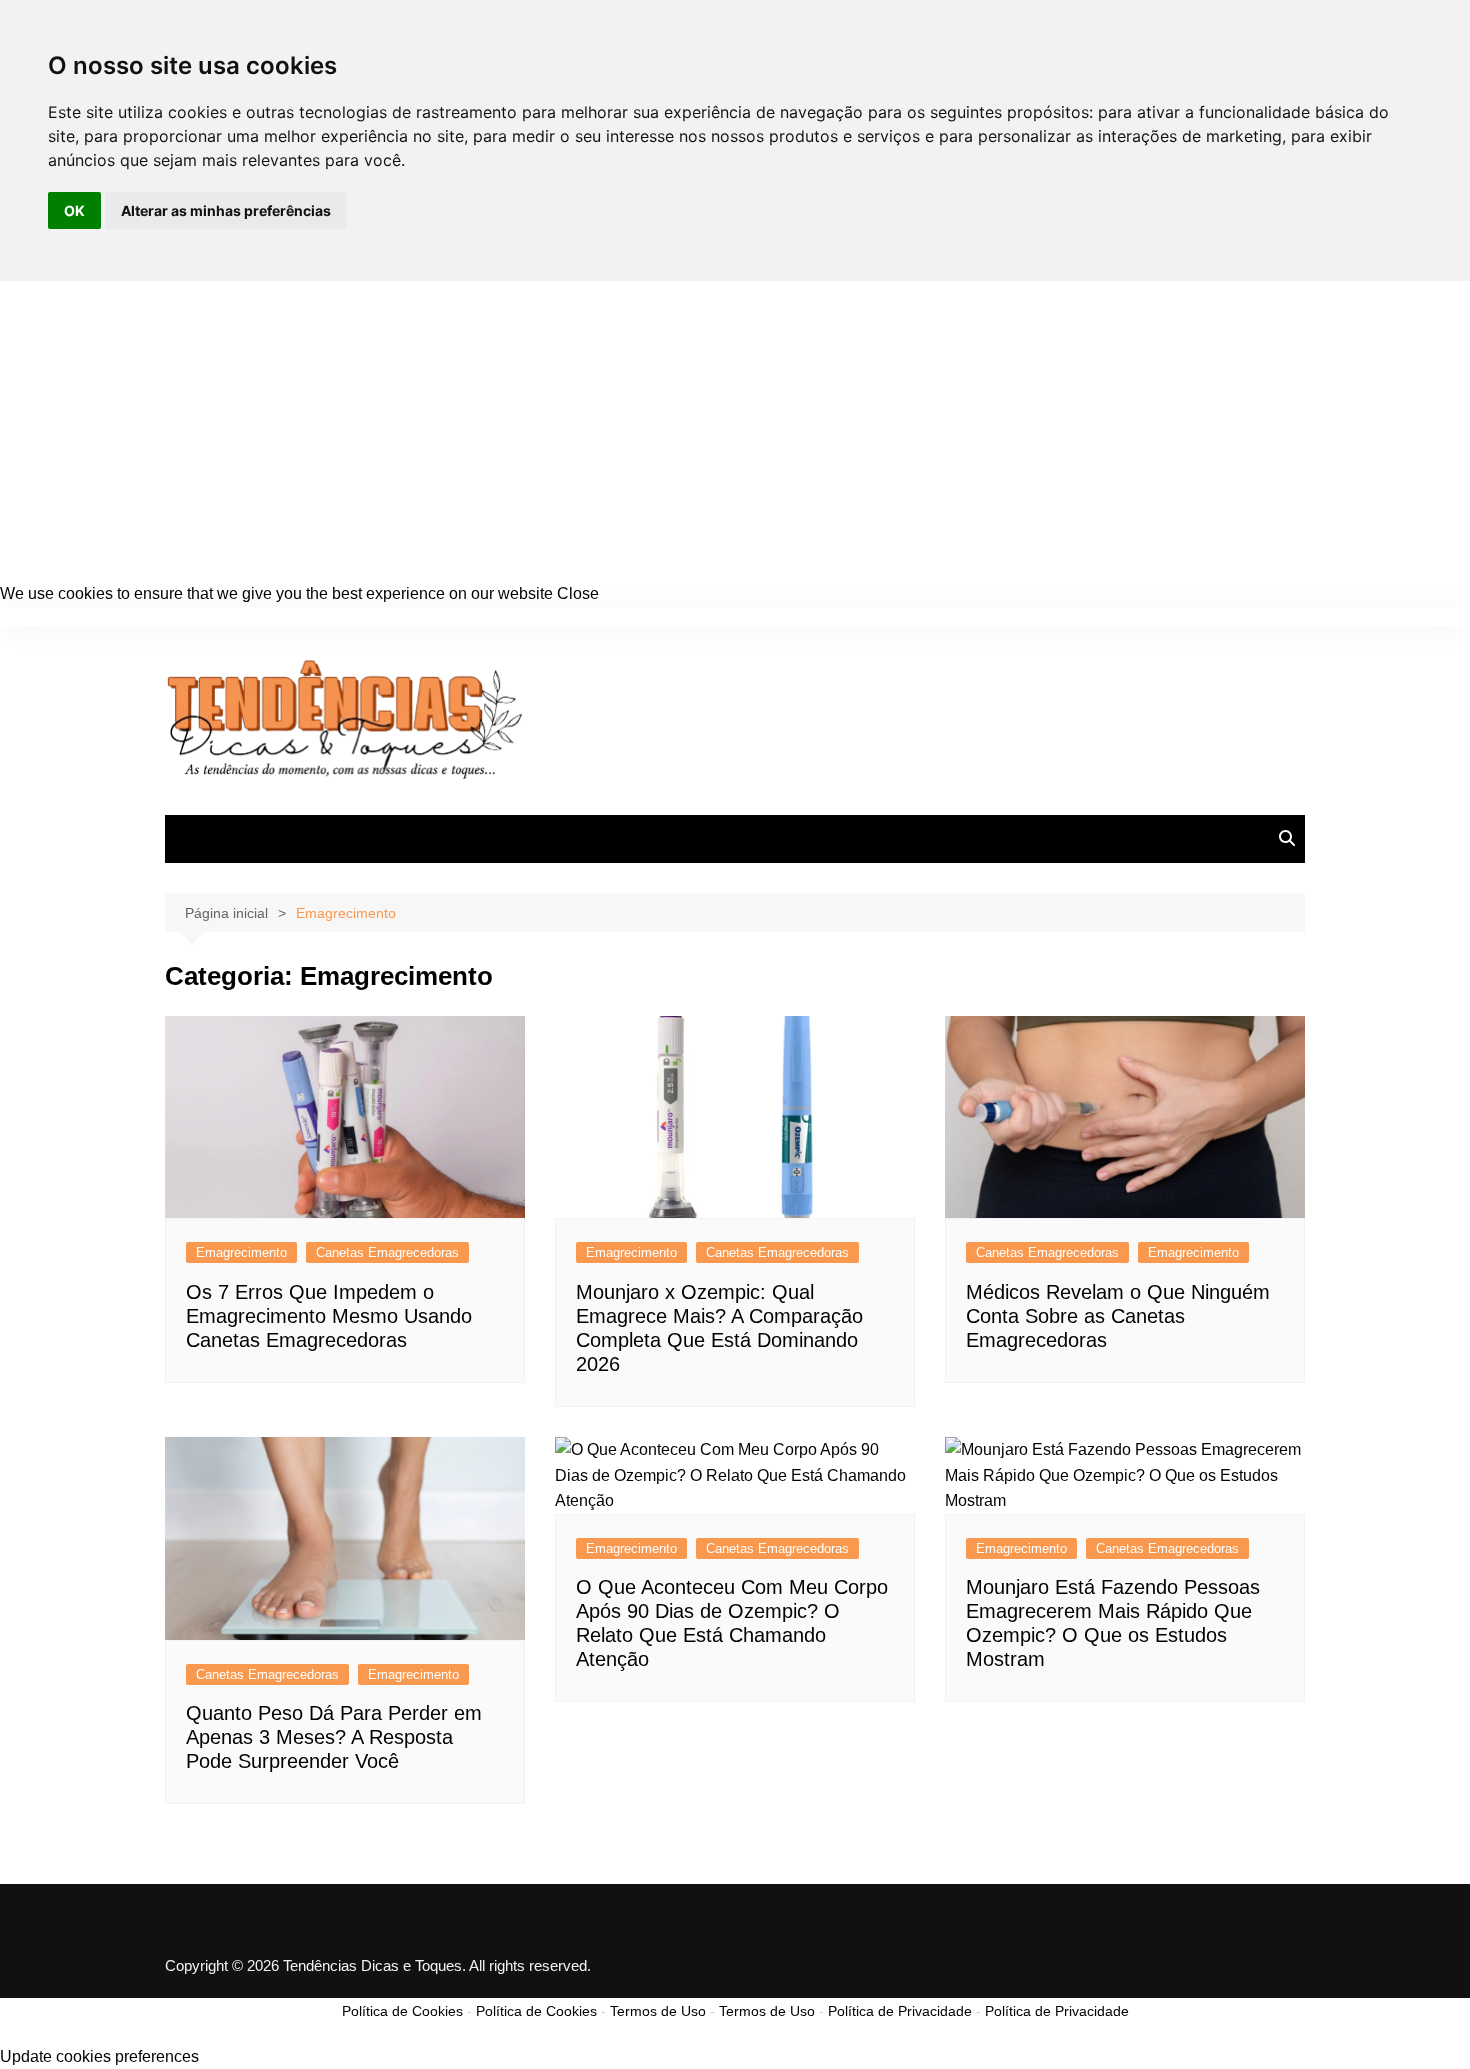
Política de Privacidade (900, 2011)
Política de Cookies (402, 2011)
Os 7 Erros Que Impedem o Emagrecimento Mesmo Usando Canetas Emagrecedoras (329, 1316)
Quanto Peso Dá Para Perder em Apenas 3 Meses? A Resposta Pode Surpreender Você (334, 1737)
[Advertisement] (735, 431)
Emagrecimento (241, 1252)
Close (578, 593)
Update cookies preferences (99, 2056)
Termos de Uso (658, 2011)
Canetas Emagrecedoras (387, 1252)
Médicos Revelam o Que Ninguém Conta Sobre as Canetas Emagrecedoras (1118, 1316)
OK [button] (74, 210)
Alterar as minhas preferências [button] (226, 210)
